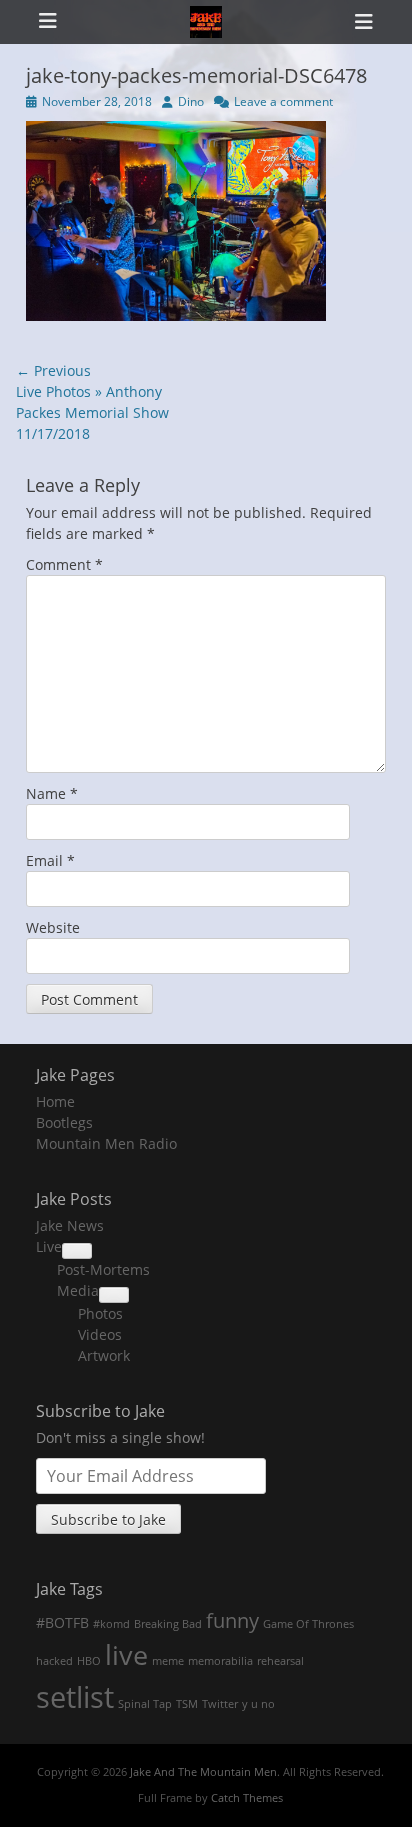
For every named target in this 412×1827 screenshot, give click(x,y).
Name (52, 793)
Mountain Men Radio (106, 1143)
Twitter (220, 1704)
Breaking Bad (168, 1624)
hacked (54, 1661)
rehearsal (280, 1661)
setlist (75, 1697)
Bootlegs (64, 1122)
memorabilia (220, 1661)
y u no (258, 1704)
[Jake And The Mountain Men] (206, 22)
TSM (187, 1704)
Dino (191, 101)
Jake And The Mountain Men (203, 1771)
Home (55, 1101)
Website (53, 927)
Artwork (104, 1355)
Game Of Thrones (308, 1624)
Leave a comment (283, 101)
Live (49, 1246)
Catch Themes (247, 1797)
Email (50, 860)
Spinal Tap (145, 1704)
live (126, 1655)
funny (232, 1620)
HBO (89, 1661)
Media (78, 1290)
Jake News (70, 1225)
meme (168, 1661)
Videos (100, 1334)
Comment (64, 564)
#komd (111, 1624)
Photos (100, 1313)
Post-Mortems (103, 1269)
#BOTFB (62, 1622)
